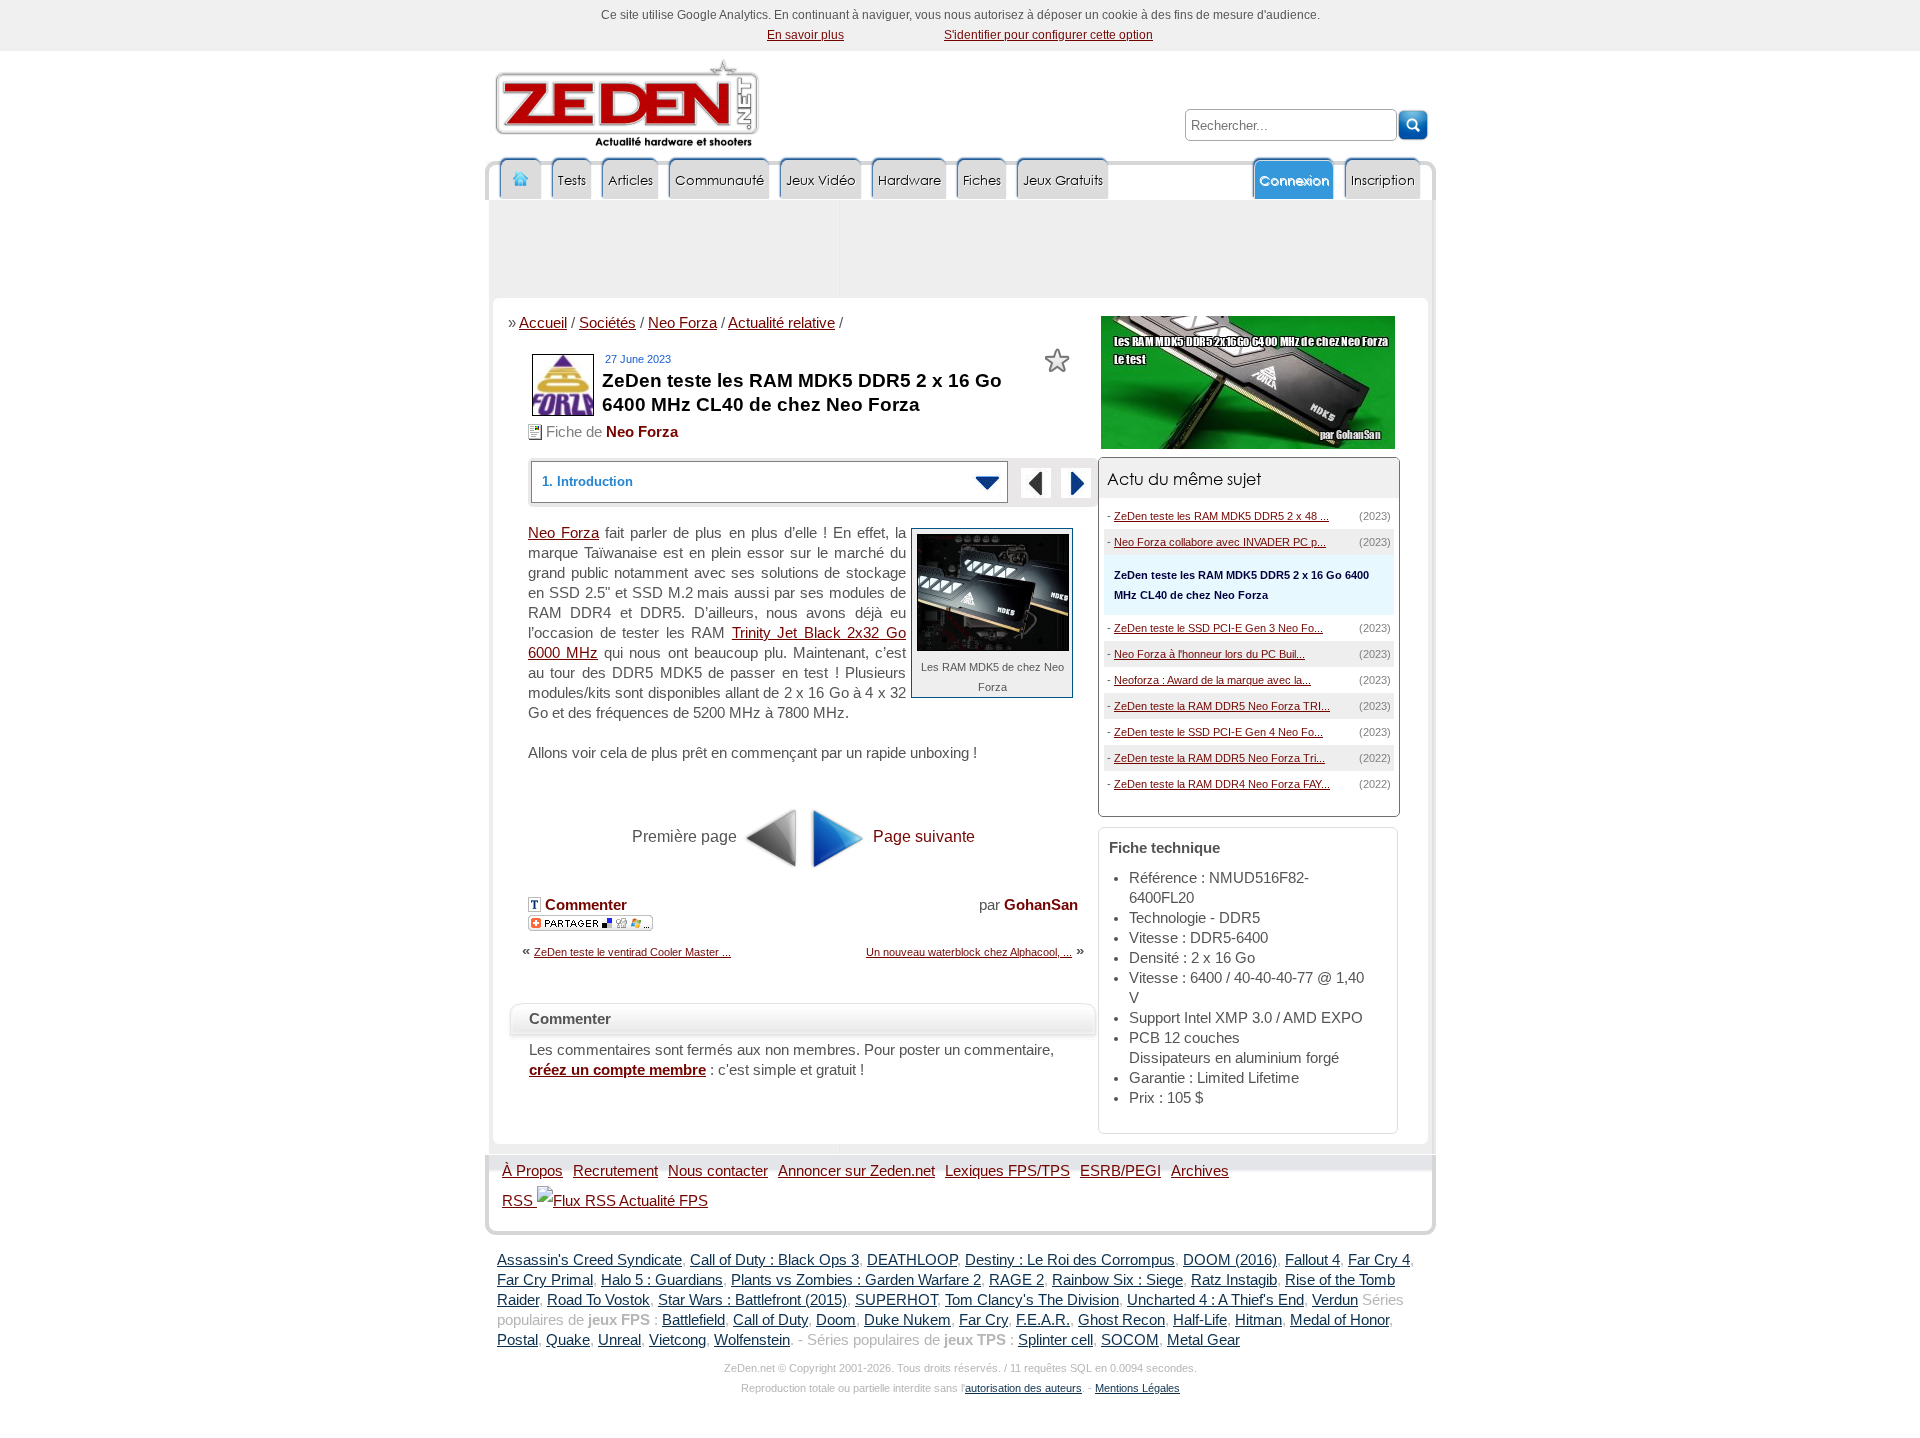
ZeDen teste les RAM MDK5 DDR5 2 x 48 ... (1221, 516)
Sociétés (607, 323)
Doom (836, 1320)
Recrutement (615, 1171)
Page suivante (922, 836)
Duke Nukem (907, 1320)
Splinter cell (1055, 1340)
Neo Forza (682, 323)
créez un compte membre (617, 1070)
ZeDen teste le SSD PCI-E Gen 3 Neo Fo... (1218, 628)
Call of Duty (770, 1320)
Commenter (584, 905)
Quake (568, 1340)
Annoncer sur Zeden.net (856, 1171)
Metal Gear (1203, 1340)
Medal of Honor (1339, 1320)
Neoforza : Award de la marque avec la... (1212, 680)
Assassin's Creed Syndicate (589, 1260)
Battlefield (693, 1320)
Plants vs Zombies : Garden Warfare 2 (856, 1280)
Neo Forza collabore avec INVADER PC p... (1220, 542)
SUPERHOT (896, 1300)
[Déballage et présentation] (1076, 483)
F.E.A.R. (1043, 1320)
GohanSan (1041, 905)
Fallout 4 (1312, 1260)
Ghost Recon (1121, 1320)
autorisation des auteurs (1023, 1388)
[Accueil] (521, 179)
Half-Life (1200, 1320)
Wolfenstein (752, 1340)
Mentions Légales (1137, 1388)
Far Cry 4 (1379, 1260)
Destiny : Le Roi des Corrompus (1070, 1260)
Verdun (1335, 1300)
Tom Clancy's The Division (1032, 1300)
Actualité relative (781, 323)
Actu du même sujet (1184, 478)
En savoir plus (805, 35)
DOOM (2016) (1230, 1260)
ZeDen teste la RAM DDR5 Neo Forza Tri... (1219, 758)
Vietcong (677, 1340)
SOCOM (1130, 1340)
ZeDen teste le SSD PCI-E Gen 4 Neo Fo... (1218, 732)
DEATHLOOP (912, 1260)
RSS (519, 1201)
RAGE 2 (1016, 1280)
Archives (1200, 1171)
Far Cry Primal (545, 1280)
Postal (517, 1340)
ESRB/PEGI (1120, 1171)
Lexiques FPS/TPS (1007, 1171)
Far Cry (983, 1320)
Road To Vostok (598, 1300)
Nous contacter (718, 1171)
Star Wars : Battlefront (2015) (752, 1300)
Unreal (619, 1340)
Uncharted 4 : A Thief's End (1215, 1300)
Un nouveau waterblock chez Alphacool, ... (969, 952)
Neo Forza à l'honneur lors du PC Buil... (1209, 654)
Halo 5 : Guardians (662, 1280)
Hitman (1258, 1320)
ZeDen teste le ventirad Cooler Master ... (632, 952)
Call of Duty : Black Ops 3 (774, 1260)
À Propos (532, 1171)
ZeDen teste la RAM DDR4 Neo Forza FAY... (1222, 784)
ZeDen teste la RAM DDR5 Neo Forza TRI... (1222, 706)
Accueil (543, 323)
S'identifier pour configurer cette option (1048, 35)
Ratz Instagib (1234, 1280)
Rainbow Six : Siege (1117, 1280)
